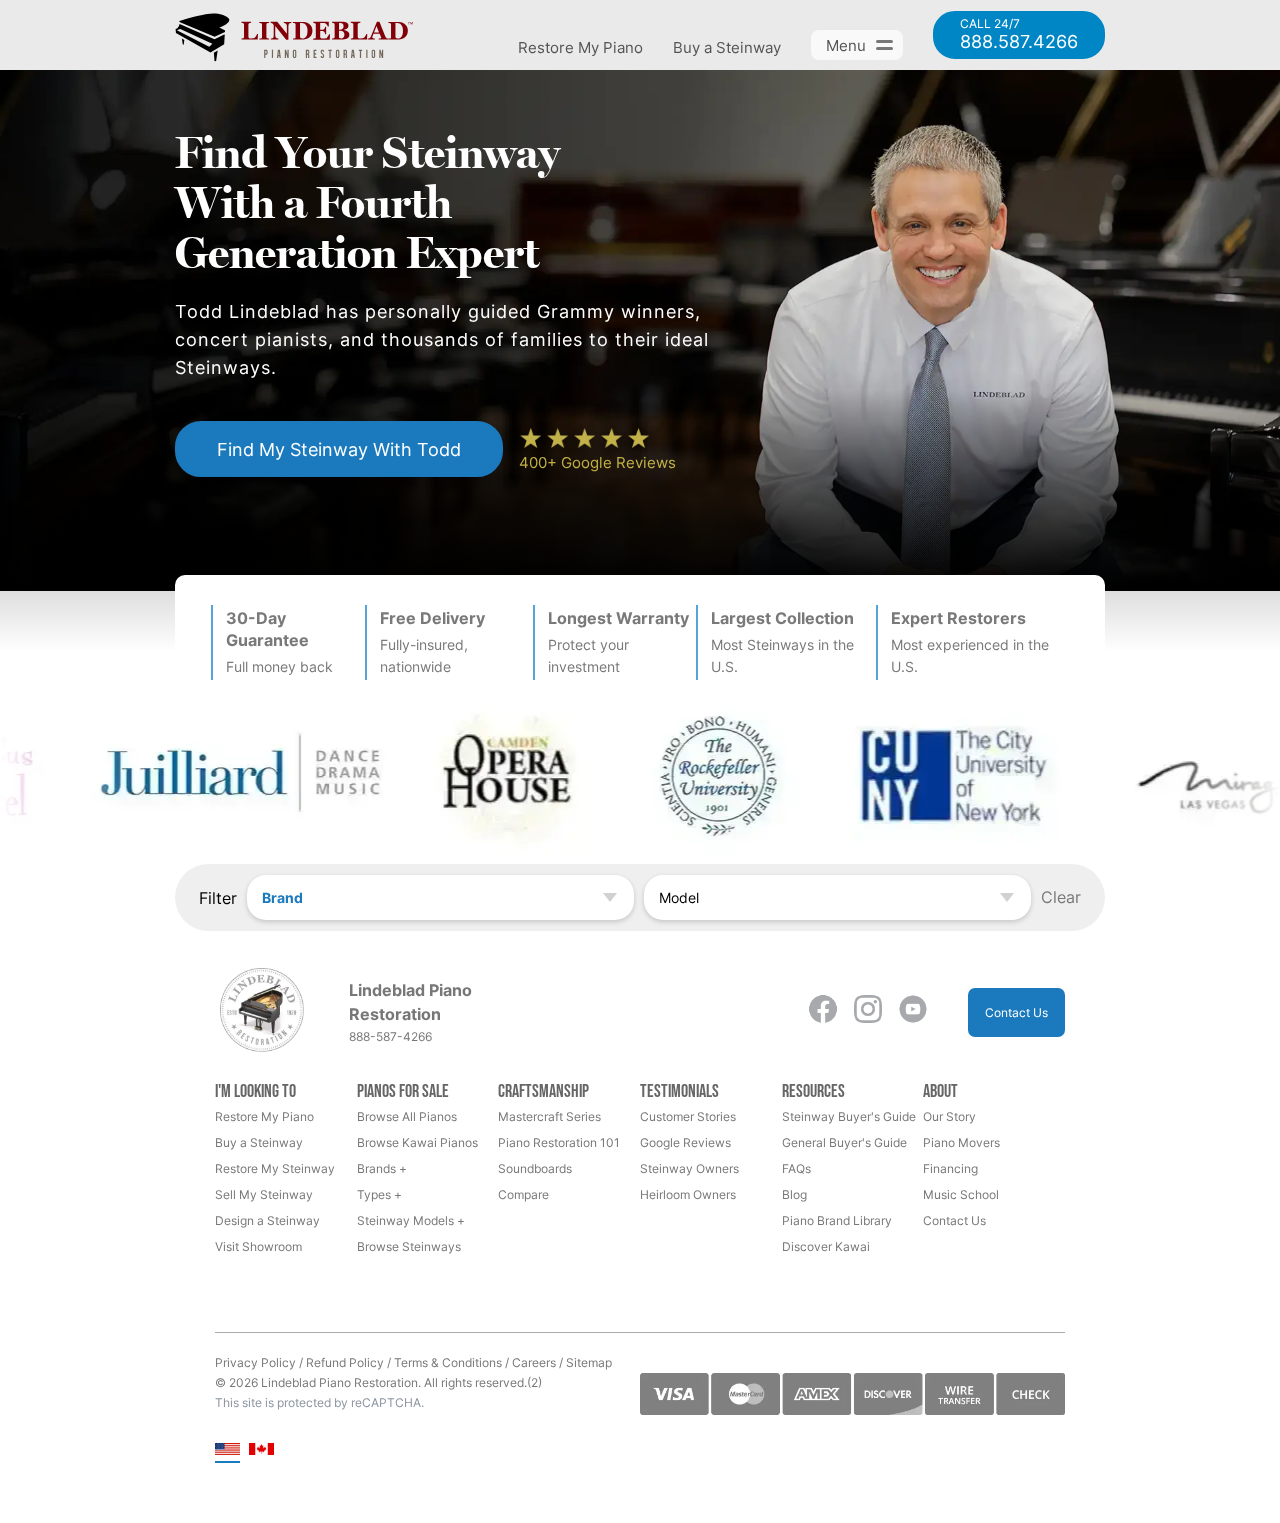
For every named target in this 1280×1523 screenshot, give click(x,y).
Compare (523, 1194)
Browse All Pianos (407, 1116)
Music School (961, 1194)
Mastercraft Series (549, 1116)
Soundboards (535, 1168)
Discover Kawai (826, 1246)
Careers (534, 1362)
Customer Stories (688, 1116)
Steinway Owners (689, 1168)
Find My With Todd (339, 449)
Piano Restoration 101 (559, 1142)
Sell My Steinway (264, 1194)
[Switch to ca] (261, 1450)
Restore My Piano (580, 47)
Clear (1061, 897)
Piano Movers (961, 1142)
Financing (950, 1168)
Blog (794, 1194)
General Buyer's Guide (844, 1142)
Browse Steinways (409, 1246)
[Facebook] (823, 1012)
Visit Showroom (258, 1246)
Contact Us (1016, 1012)
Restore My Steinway (275, 1168)
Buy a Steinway (727, 47)
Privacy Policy (255, 1362)
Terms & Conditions (448, 1362)
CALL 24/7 (1019, 35)
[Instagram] (868, 1012)
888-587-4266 (390, 1036)
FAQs (796, 1168)
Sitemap (589, 1362)
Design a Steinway (267, 1220)
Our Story (949, 1116)
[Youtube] (913, 1012)
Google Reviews (685, 1142)
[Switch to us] (227, 1450)
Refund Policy (345, 1362)
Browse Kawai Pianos (417, 1142)
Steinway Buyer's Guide (849, 1116)
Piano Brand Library (837, 1220)
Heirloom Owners (688, 1194)
